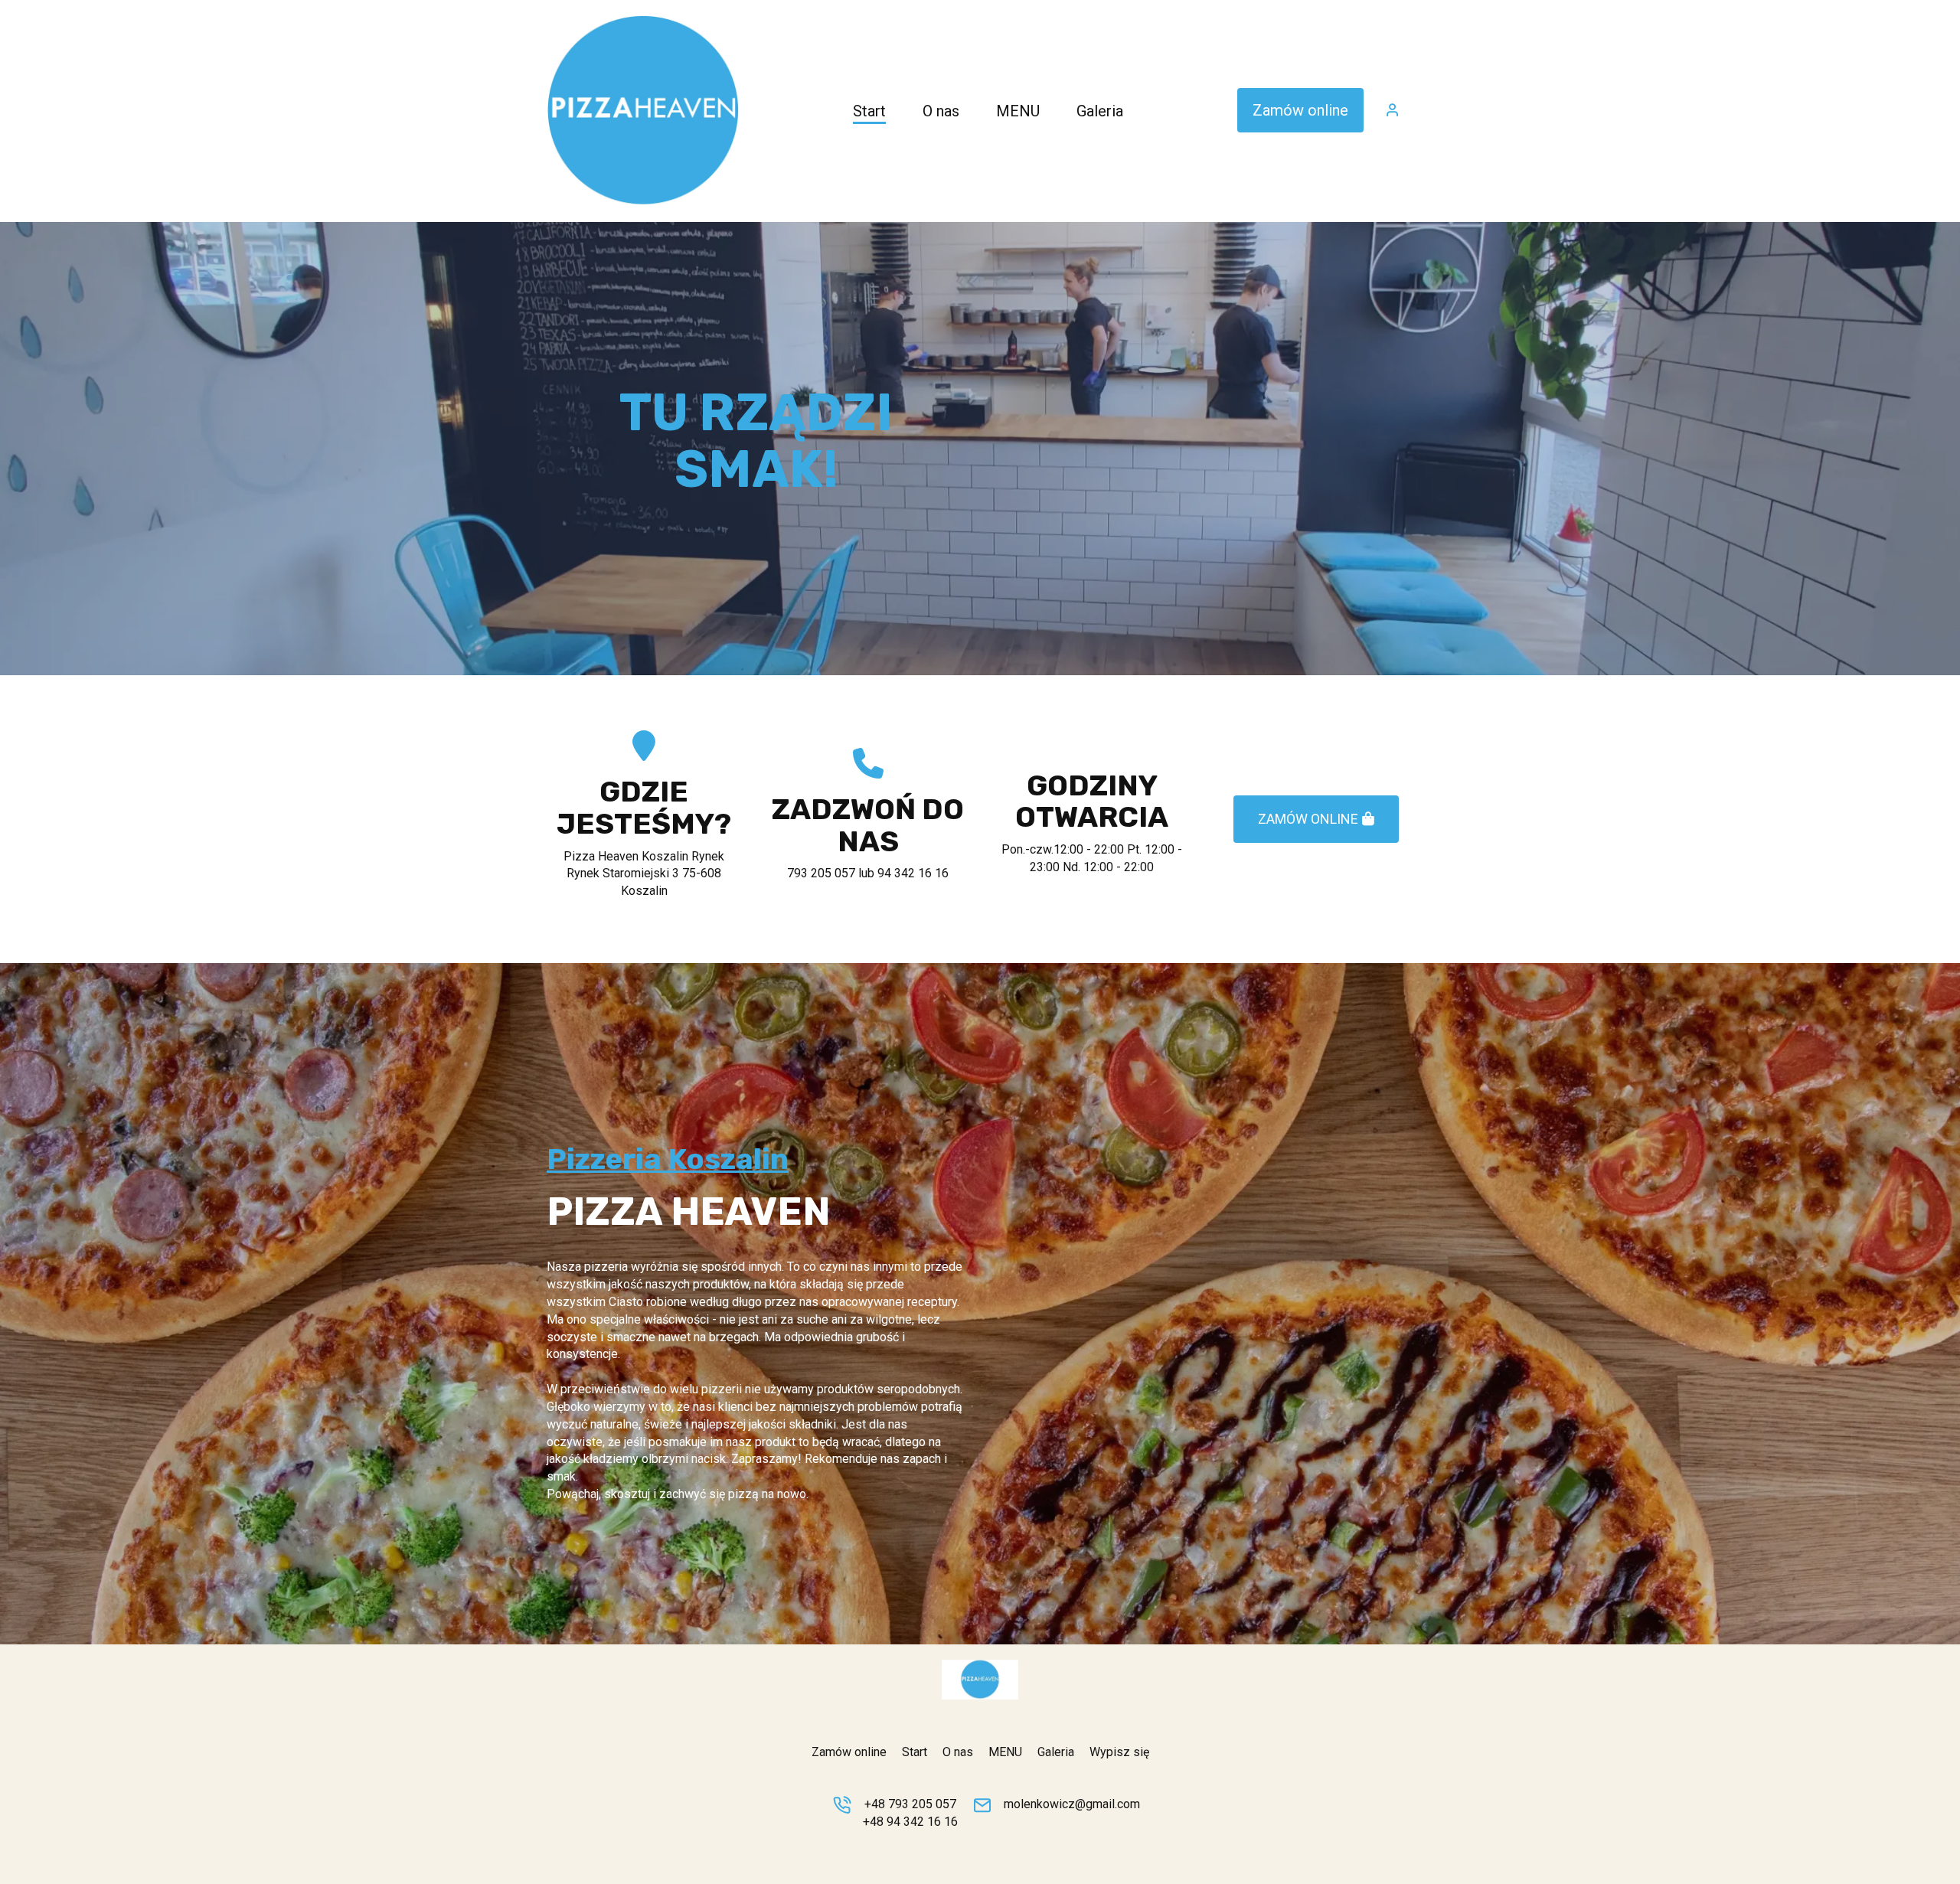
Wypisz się (1119, 1752)
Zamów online (1300, 110)
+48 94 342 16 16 (910, 1822)
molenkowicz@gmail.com (1072, 1804)
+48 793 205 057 (910, 1804)
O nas (958, 1752)
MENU (1005, 1752)
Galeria (1056, 1752)
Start (915, 1752)
